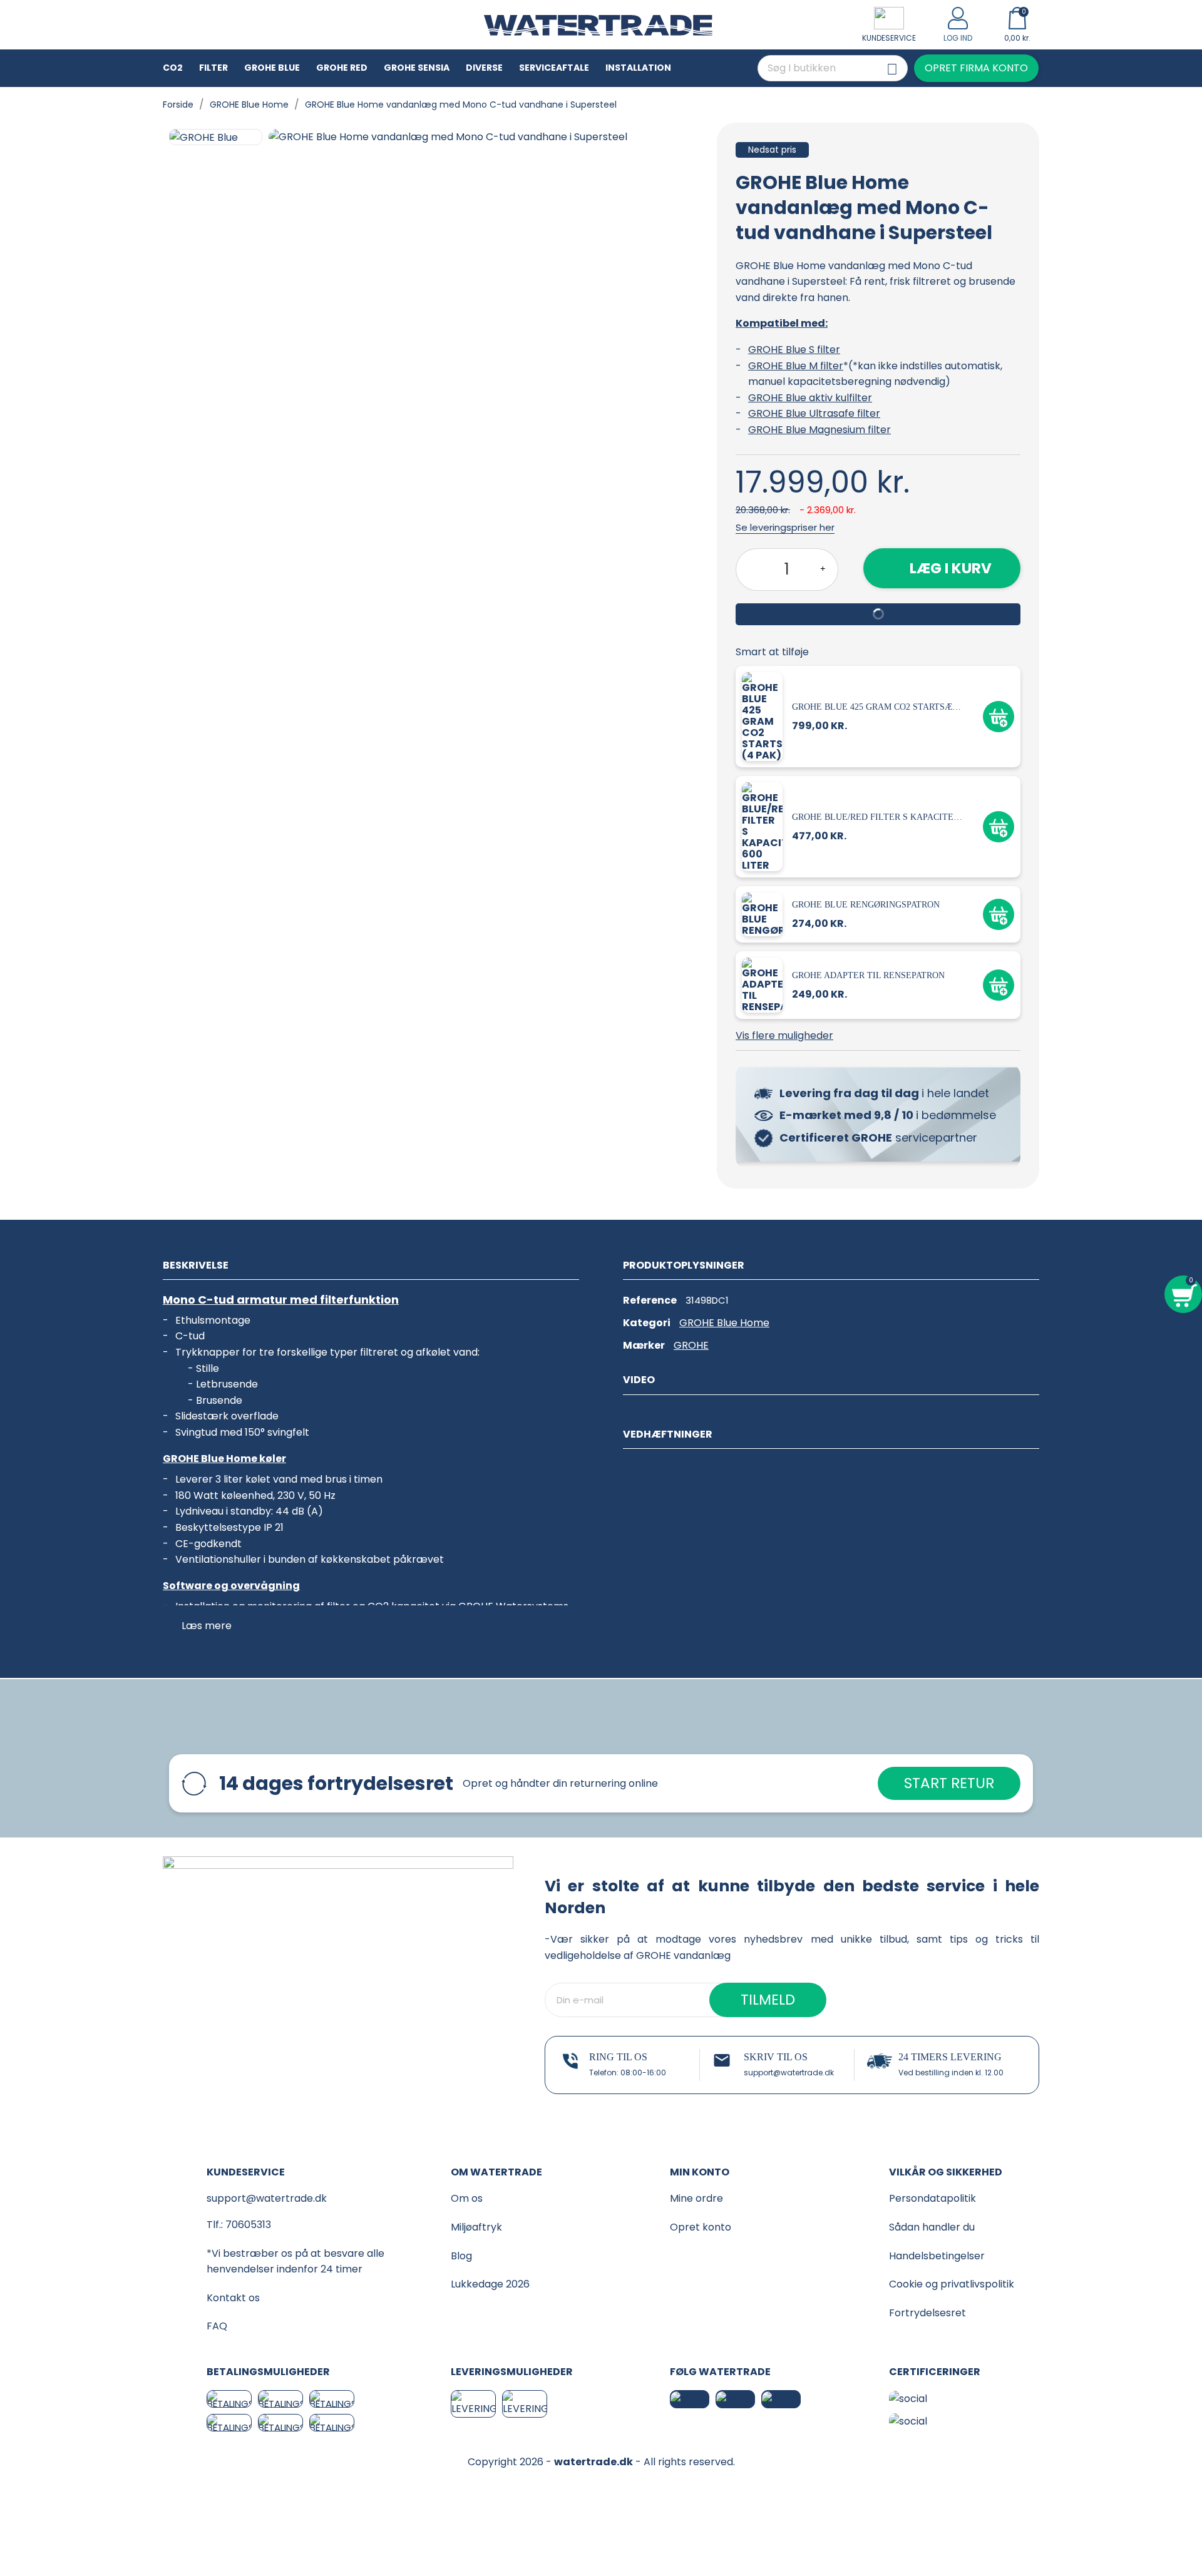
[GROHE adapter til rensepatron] (764, 985)
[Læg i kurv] (999, 717)
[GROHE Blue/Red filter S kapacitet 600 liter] (764, 826)
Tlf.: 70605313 (239, 2225)
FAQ (217, 2326)
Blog (461, 2256)
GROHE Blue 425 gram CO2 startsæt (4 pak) (878, 707)
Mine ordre (696, 2198)
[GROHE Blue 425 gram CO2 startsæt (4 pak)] (764, 716)
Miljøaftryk (476, 2227)
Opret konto (701, 2227)
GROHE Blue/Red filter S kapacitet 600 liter (878, 817)
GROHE (691, 1345)
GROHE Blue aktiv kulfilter (810, 398)
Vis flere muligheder (784, 1035)
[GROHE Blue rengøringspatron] (764, 914)
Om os (467, 2198)
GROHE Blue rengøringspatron (866, 905)
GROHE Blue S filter (794, 350)
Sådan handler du (932, 2227)
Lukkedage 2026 (490, 2284)
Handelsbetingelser (937, 2256)
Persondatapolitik (932, 2198)
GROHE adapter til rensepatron (868, 975)
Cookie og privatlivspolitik (952, 2284)
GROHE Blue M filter (796, 366)
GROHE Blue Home (724, 1323)
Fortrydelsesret (927, 2313)
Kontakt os (233, 2298)
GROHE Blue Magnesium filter (819, 430)
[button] (976, 68)
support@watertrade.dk (789, 2073)
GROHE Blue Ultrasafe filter (814, 413)
